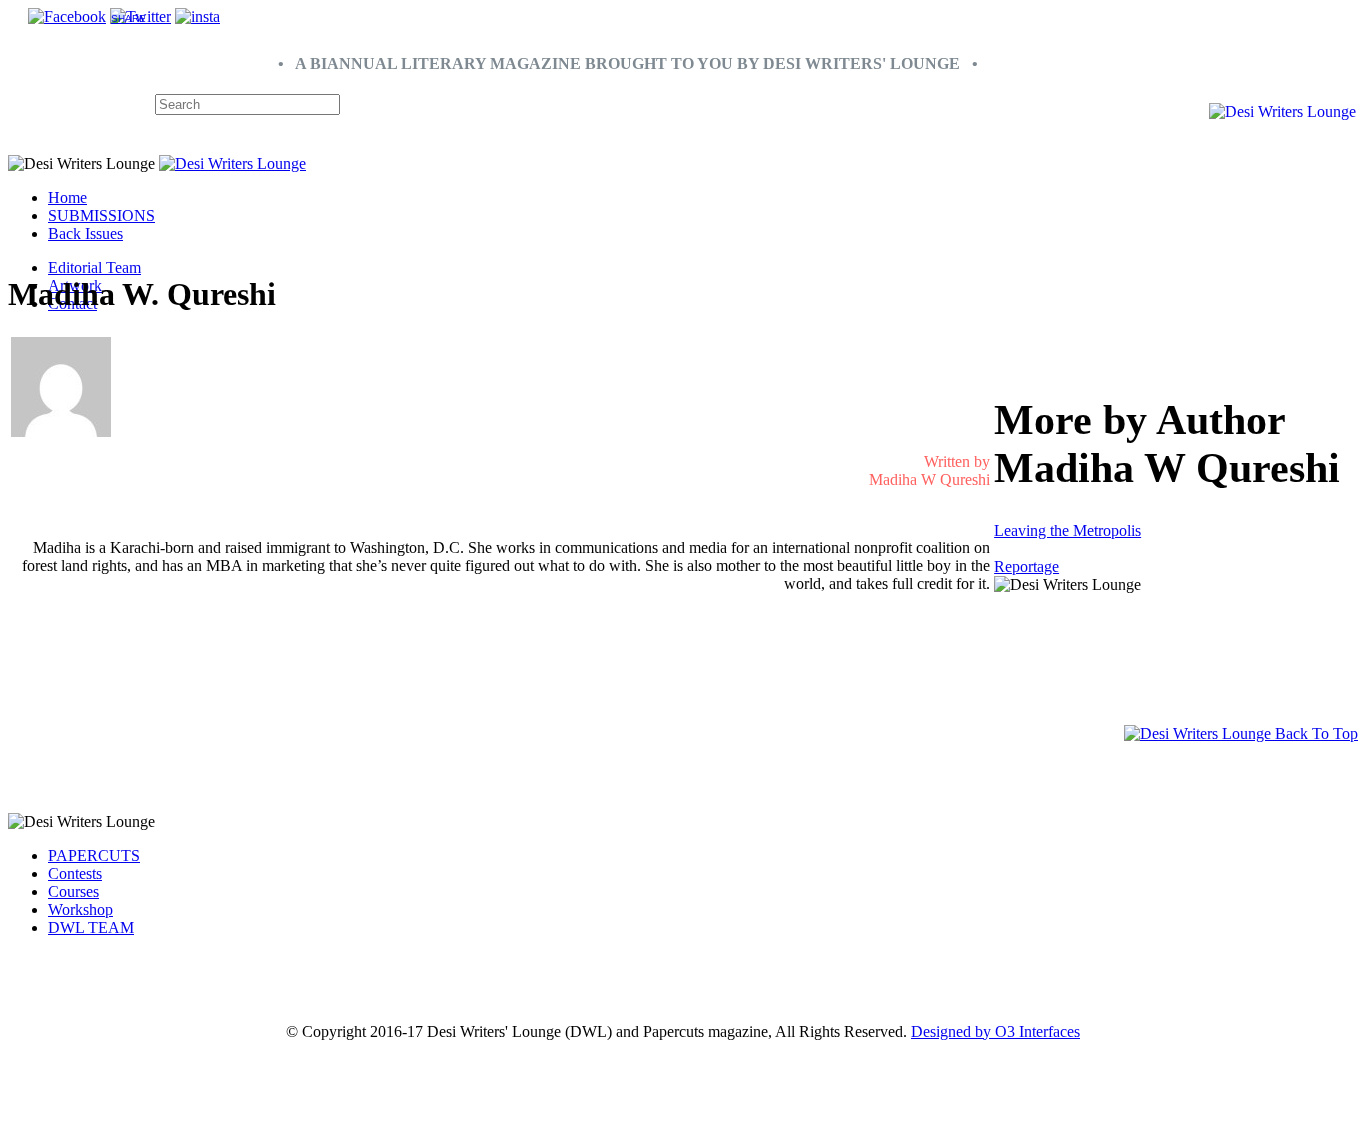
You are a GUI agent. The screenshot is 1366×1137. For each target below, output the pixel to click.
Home (67, 197)
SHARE (128, 18)
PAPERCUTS (94, 855)
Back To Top (1314, 733)
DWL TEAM (91, 927)
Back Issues (85, 233)
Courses (73, 891)
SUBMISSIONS (101, 215)
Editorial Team (94, 267)
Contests (75, 873)
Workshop (80, 909)
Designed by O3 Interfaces (995, 1031)
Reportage (1026, 566)
